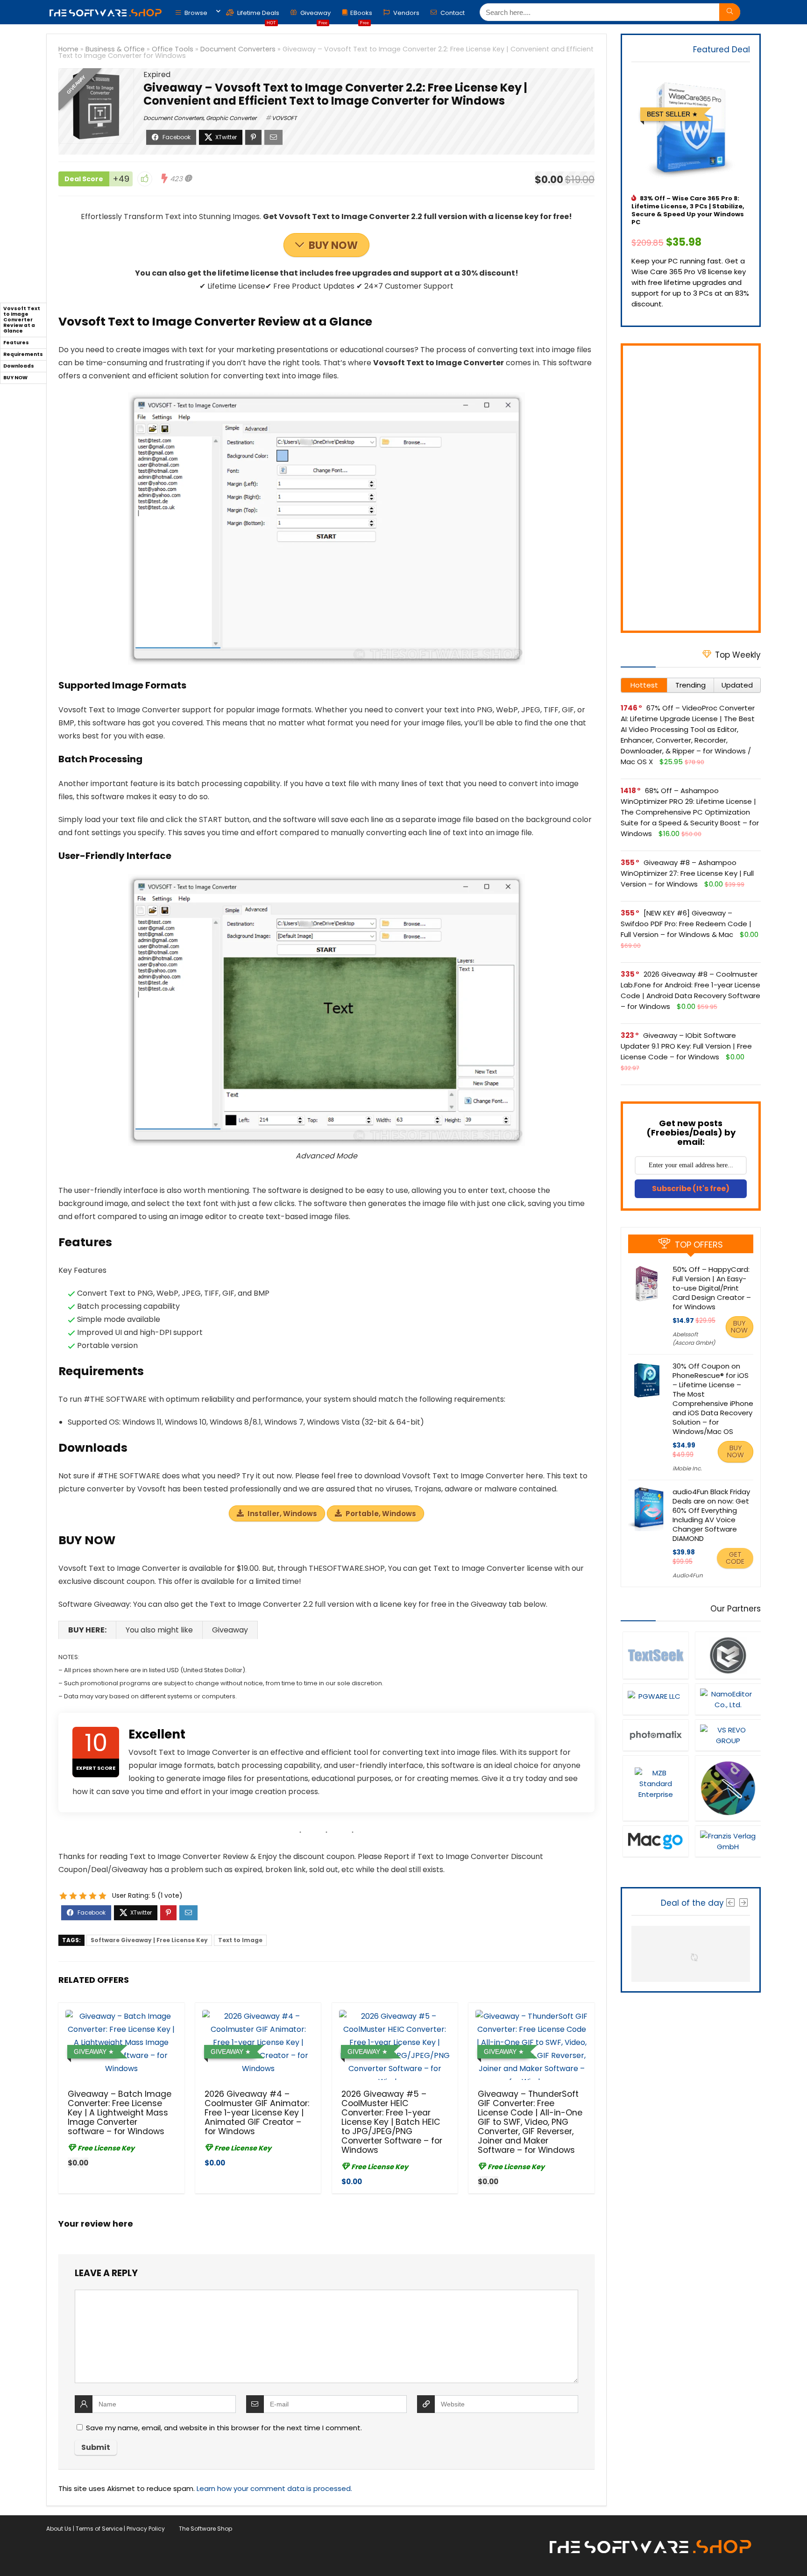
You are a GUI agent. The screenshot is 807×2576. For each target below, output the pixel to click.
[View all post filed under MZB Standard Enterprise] (655, 1788)
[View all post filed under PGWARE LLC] (655, 1699)
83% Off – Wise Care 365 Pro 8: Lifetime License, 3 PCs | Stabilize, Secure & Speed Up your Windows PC (688, 210)
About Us (59, 2529)
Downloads (19, 366)
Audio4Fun (688, 1575)
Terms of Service (99, 2529)
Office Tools (173, 49)
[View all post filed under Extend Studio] (728, 1788)
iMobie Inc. (687, 1468)
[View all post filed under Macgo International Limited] (655, 1841)
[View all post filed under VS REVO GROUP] (728, 1735)
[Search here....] (730, 12)
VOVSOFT (284, 118)
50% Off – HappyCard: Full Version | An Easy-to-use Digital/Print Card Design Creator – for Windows (712, 1288)
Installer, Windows (282, 1514)
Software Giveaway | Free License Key (149, 1940)
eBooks (361, 15)
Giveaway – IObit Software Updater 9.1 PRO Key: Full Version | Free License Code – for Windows (686, 1046)
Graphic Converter (231, 118)
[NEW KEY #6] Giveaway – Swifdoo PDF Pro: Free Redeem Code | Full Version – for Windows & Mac (686, 924)
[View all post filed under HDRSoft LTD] (655, 1735)
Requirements (23, 354)
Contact (452, 13)
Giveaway (315, 15)
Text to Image (240, 1940)
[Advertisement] (691, 488)
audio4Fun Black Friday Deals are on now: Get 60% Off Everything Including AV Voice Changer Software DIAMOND (711, 1515)
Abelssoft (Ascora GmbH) (694, 1338)
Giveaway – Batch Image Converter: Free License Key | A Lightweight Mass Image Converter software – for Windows (120, 2113)
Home (68, 49)
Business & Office (115, 49)
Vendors (406, 13)
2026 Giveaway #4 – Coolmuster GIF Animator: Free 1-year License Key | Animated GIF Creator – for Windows (257, 2113)
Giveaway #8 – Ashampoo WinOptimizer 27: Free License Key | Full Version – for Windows (687, 873)
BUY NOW (333, 245)
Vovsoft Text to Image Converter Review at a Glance (22, 320)
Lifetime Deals (258, 15)
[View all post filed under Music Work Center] (728, 1655)
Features (16, 343)
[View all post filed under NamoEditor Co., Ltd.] (728, 1699)
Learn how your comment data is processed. (274, 2488)
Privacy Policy (146, 2529)
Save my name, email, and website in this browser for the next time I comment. (224, 2428)
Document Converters (238, 49)
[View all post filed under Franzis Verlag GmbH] (728, 1841)
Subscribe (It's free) (691, 1189)
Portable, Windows (381, 1514)
